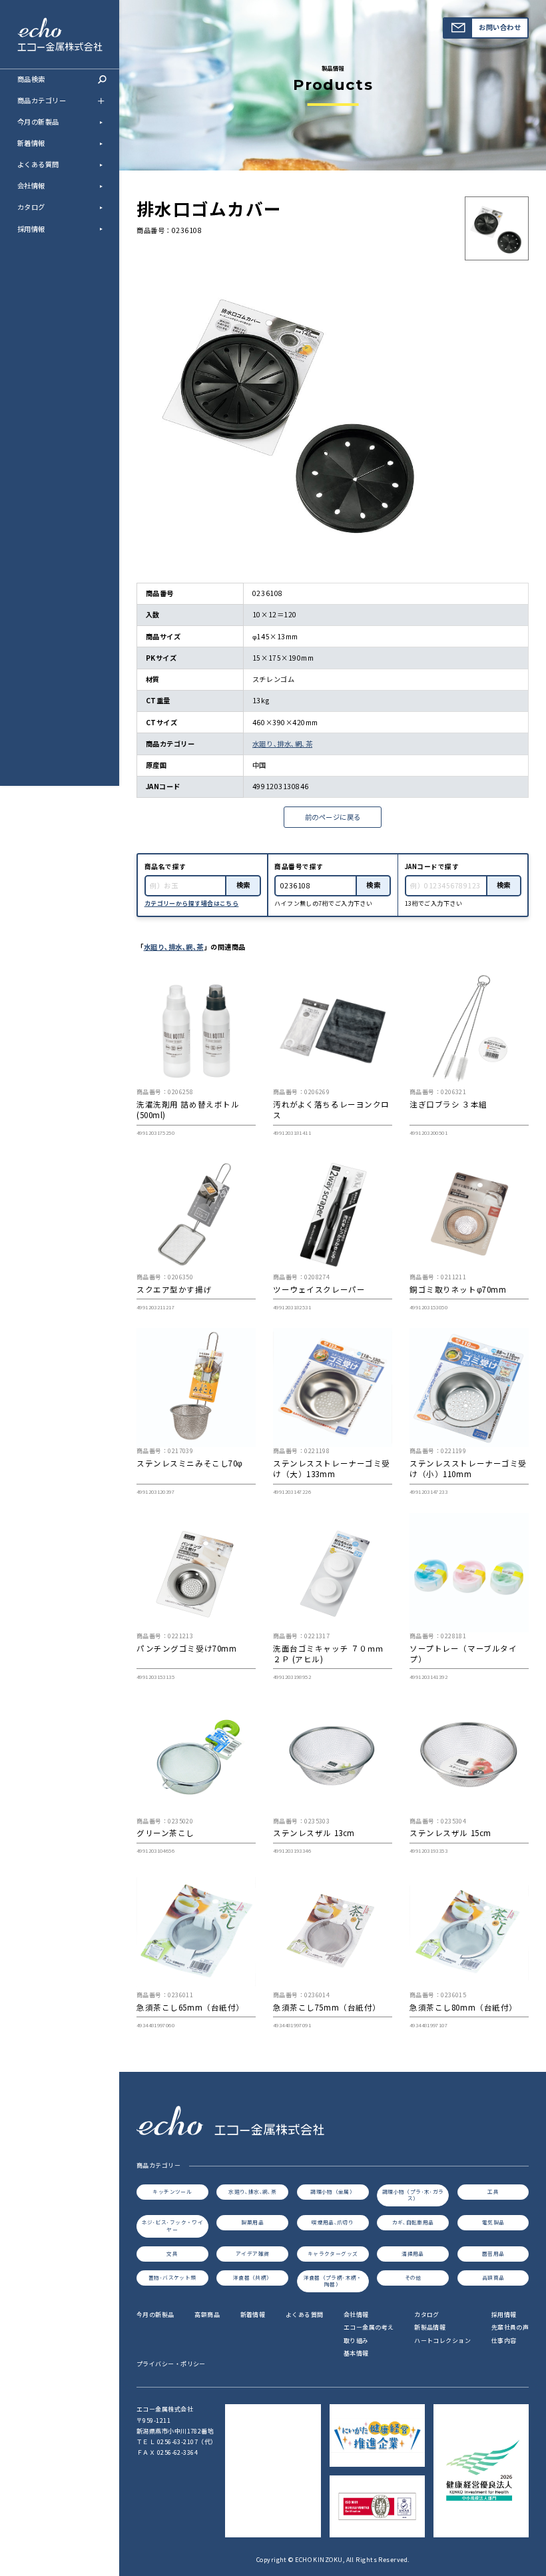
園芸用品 (493, 2253)
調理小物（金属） (333, 2191)
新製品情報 (430, 2327)
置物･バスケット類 (172, 2277)
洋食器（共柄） (253, 2277)
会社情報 (31, 185)
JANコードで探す (432, 866)
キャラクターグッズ (333, 2253)
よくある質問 (38, 164)
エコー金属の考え (369, 2327)
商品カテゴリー (42, 100)
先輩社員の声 (510, 2327)
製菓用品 (252, 2222)
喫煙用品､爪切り (333, 2222)
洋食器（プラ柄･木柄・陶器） (333, 2281)
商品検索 (31, 79)
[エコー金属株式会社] (60, 44)
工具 (493, 2191)
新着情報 (31, 143)
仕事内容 (504, 2341)
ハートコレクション (442, 2341)
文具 (172, 2253)
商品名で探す (165, 866)
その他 (413, 2277)
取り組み (356, 2341)
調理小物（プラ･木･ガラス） (413, 2195)
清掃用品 (413, 2253)
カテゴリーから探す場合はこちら (192, 903)
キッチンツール (172, 2191)
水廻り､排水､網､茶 (282, 744)
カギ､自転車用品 (413, 2222)
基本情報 (356, 2353)
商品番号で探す (299, 866)
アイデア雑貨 (252, 2253)
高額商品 (493, 2277)
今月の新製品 (38, 122)
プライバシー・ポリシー (171, 2364)
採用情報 (31, 229)
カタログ (31, 207)
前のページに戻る (333, 817)
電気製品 (493, 2222)
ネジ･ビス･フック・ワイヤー (173, 2226)
